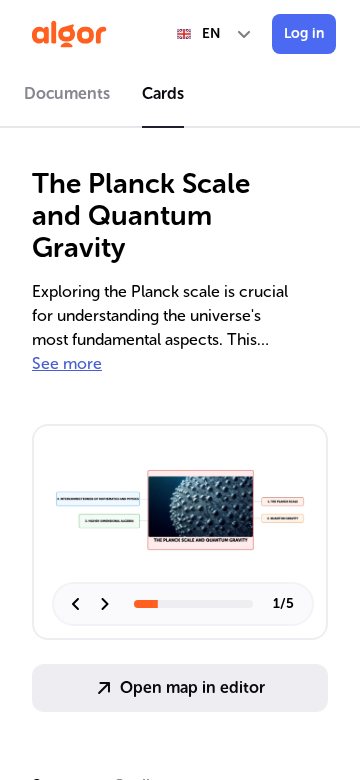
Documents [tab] (67, 93)
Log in (304, 33)
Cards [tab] (163, 93)
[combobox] (215, 34)
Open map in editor (192, 687)
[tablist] (180, 97)
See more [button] (67, 363)
